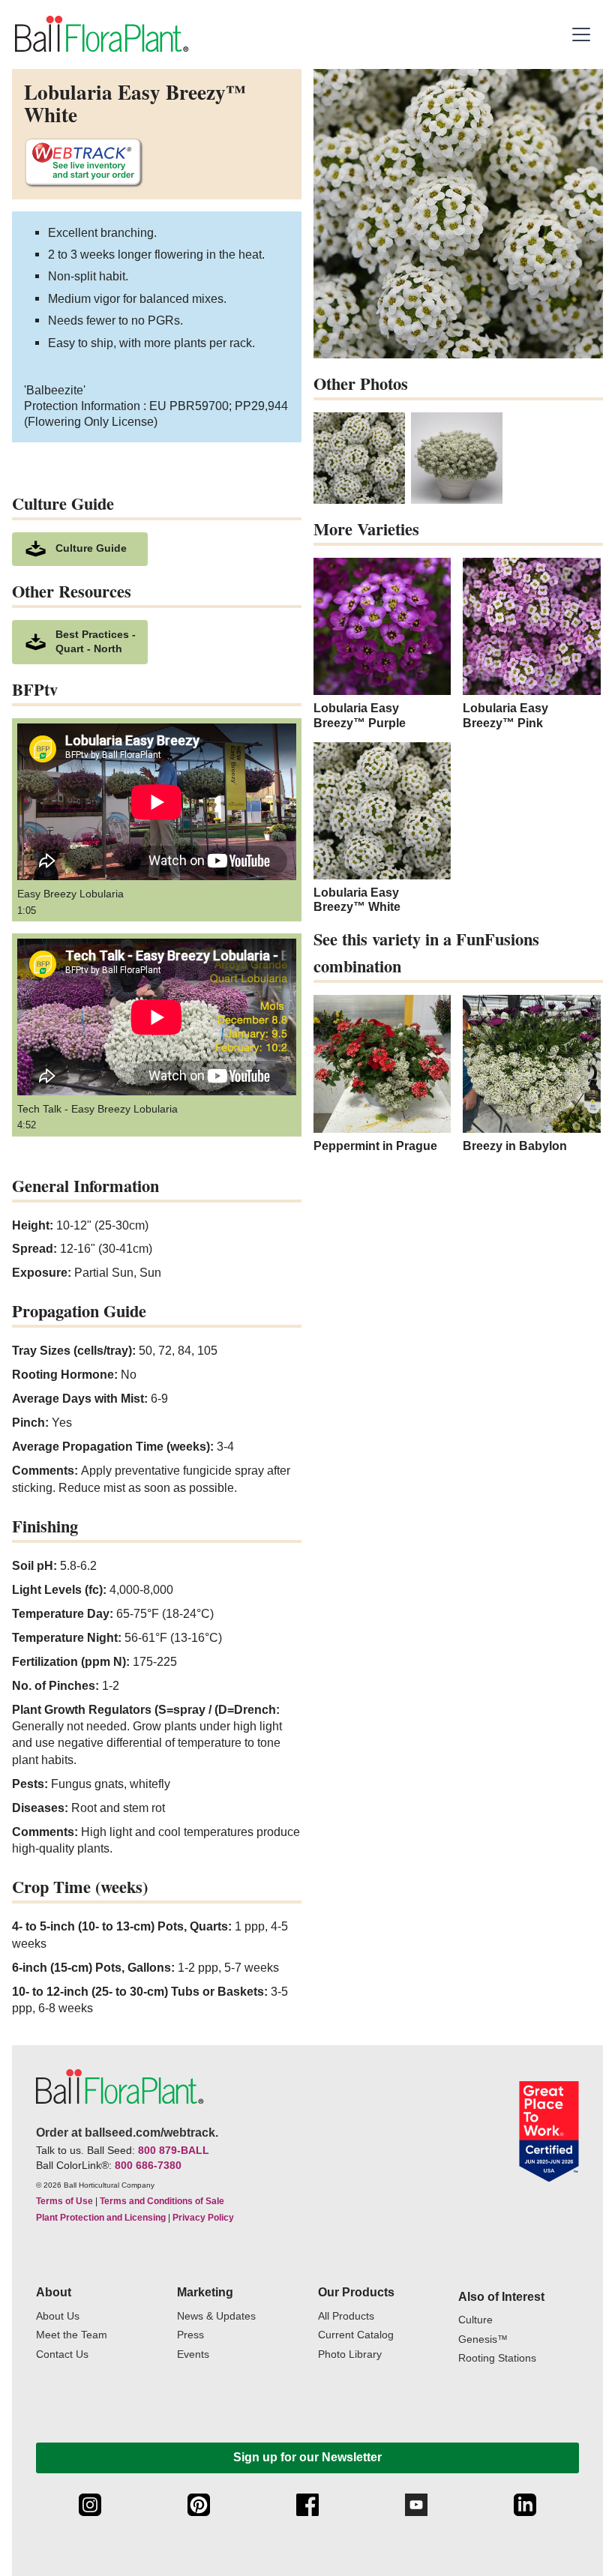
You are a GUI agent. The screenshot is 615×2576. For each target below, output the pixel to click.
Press (190, 2335)
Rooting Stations (497, 2358)
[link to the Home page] (100, 34)
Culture (475, 2320)
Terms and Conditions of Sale (162, 2201)
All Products (346, 2316)
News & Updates (216, 2316)
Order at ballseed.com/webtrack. (127, 2133)
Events (193, 2354)
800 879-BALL (174, 2150)
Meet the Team (72, 2335)
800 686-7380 (148, 2165)
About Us (58, 2316)
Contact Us (62, 2354)
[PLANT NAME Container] (457, 458)
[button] (583, 34)
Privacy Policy (203, 2218)
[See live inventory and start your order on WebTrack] (84, 163)
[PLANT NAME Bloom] (359, 458)
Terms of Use (64, 2201)
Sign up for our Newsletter (307, 2457)
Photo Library (350, 2354)
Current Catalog (356, 2335)
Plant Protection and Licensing (101, 2218)
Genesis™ (483, 2339)
